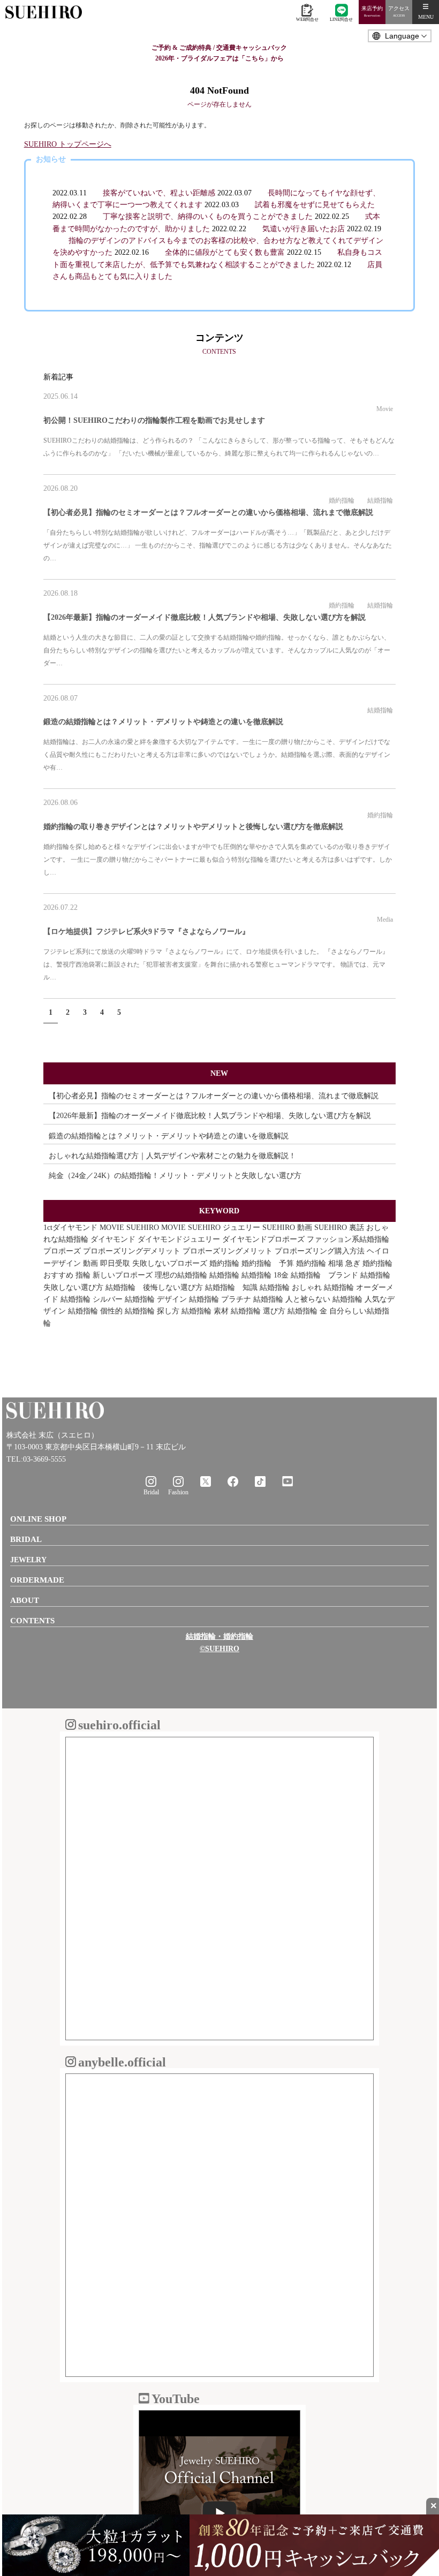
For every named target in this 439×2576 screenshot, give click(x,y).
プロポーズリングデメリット (132, 1251)
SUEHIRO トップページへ (68, 144)
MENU (426, 17)
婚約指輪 (342, 500)
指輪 (83, 1275)
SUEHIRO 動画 (287, 1228)
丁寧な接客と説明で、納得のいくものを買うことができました (208, 216)
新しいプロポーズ (123, 1275)
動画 (90, 1263)
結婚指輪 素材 (205, 1311)
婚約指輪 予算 (268, 1263)
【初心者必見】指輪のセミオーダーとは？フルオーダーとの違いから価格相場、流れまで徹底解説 (208, 512)
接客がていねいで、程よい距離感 (159, 193)
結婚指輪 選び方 (258, 1311)
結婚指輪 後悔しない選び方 (154, 1287)
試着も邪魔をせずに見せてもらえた (315, 205)
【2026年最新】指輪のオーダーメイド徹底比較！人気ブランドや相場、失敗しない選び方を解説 (205, 617)
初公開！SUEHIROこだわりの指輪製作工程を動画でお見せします (154, 420)
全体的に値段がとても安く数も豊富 (225, 252)
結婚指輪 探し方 (152, 1311)
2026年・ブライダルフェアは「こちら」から (219, 58)
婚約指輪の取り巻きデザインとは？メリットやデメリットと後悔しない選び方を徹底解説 (193, 827)
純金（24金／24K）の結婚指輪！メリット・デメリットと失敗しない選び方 (175, 1176)
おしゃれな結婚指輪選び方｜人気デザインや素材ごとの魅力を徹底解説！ (172, 1156)
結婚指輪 (380, 500)
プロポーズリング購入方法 (320, 1251)
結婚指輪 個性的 (95, 1311)
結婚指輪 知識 (231, 1287)
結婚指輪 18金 (265, 1275)
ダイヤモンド (113, 1239)
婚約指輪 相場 (320, 1263)
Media (385, 920)
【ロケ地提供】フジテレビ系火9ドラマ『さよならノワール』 (146, 932)
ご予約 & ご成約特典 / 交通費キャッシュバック (219, 48)
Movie (385, 409)
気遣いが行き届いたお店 (304, 229)
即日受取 (115, 1263)
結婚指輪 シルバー (92, 1299)
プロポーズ (62, 1251)
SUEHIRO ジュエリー (224, 1228)
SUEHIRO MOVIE (156, 1228)
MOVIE (112, 1228)
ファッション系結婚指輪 (348, 1239)
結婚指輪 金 (307, 1311)
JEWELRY (28, 1560)
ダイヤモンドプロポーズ (263, 1239)
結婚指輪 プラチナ (220, 1299)
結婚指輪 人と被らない (292, 1299)
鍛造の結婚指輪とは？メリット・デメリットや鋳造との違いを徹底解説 (163, 722)
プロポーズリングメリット (228, 1251)
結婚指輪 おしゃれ (291, 1287)
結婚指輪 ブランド (324, 1275)
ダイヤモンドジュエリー (179, 1239)
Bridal (151, 1492)
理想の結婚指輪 (181, 1275)
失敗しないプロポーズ (170, 1263)
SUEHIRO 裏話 (339, 1228)
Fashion (178, 1492)
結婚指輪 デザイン (156, 1299)
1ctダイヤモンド (70, 1228)
